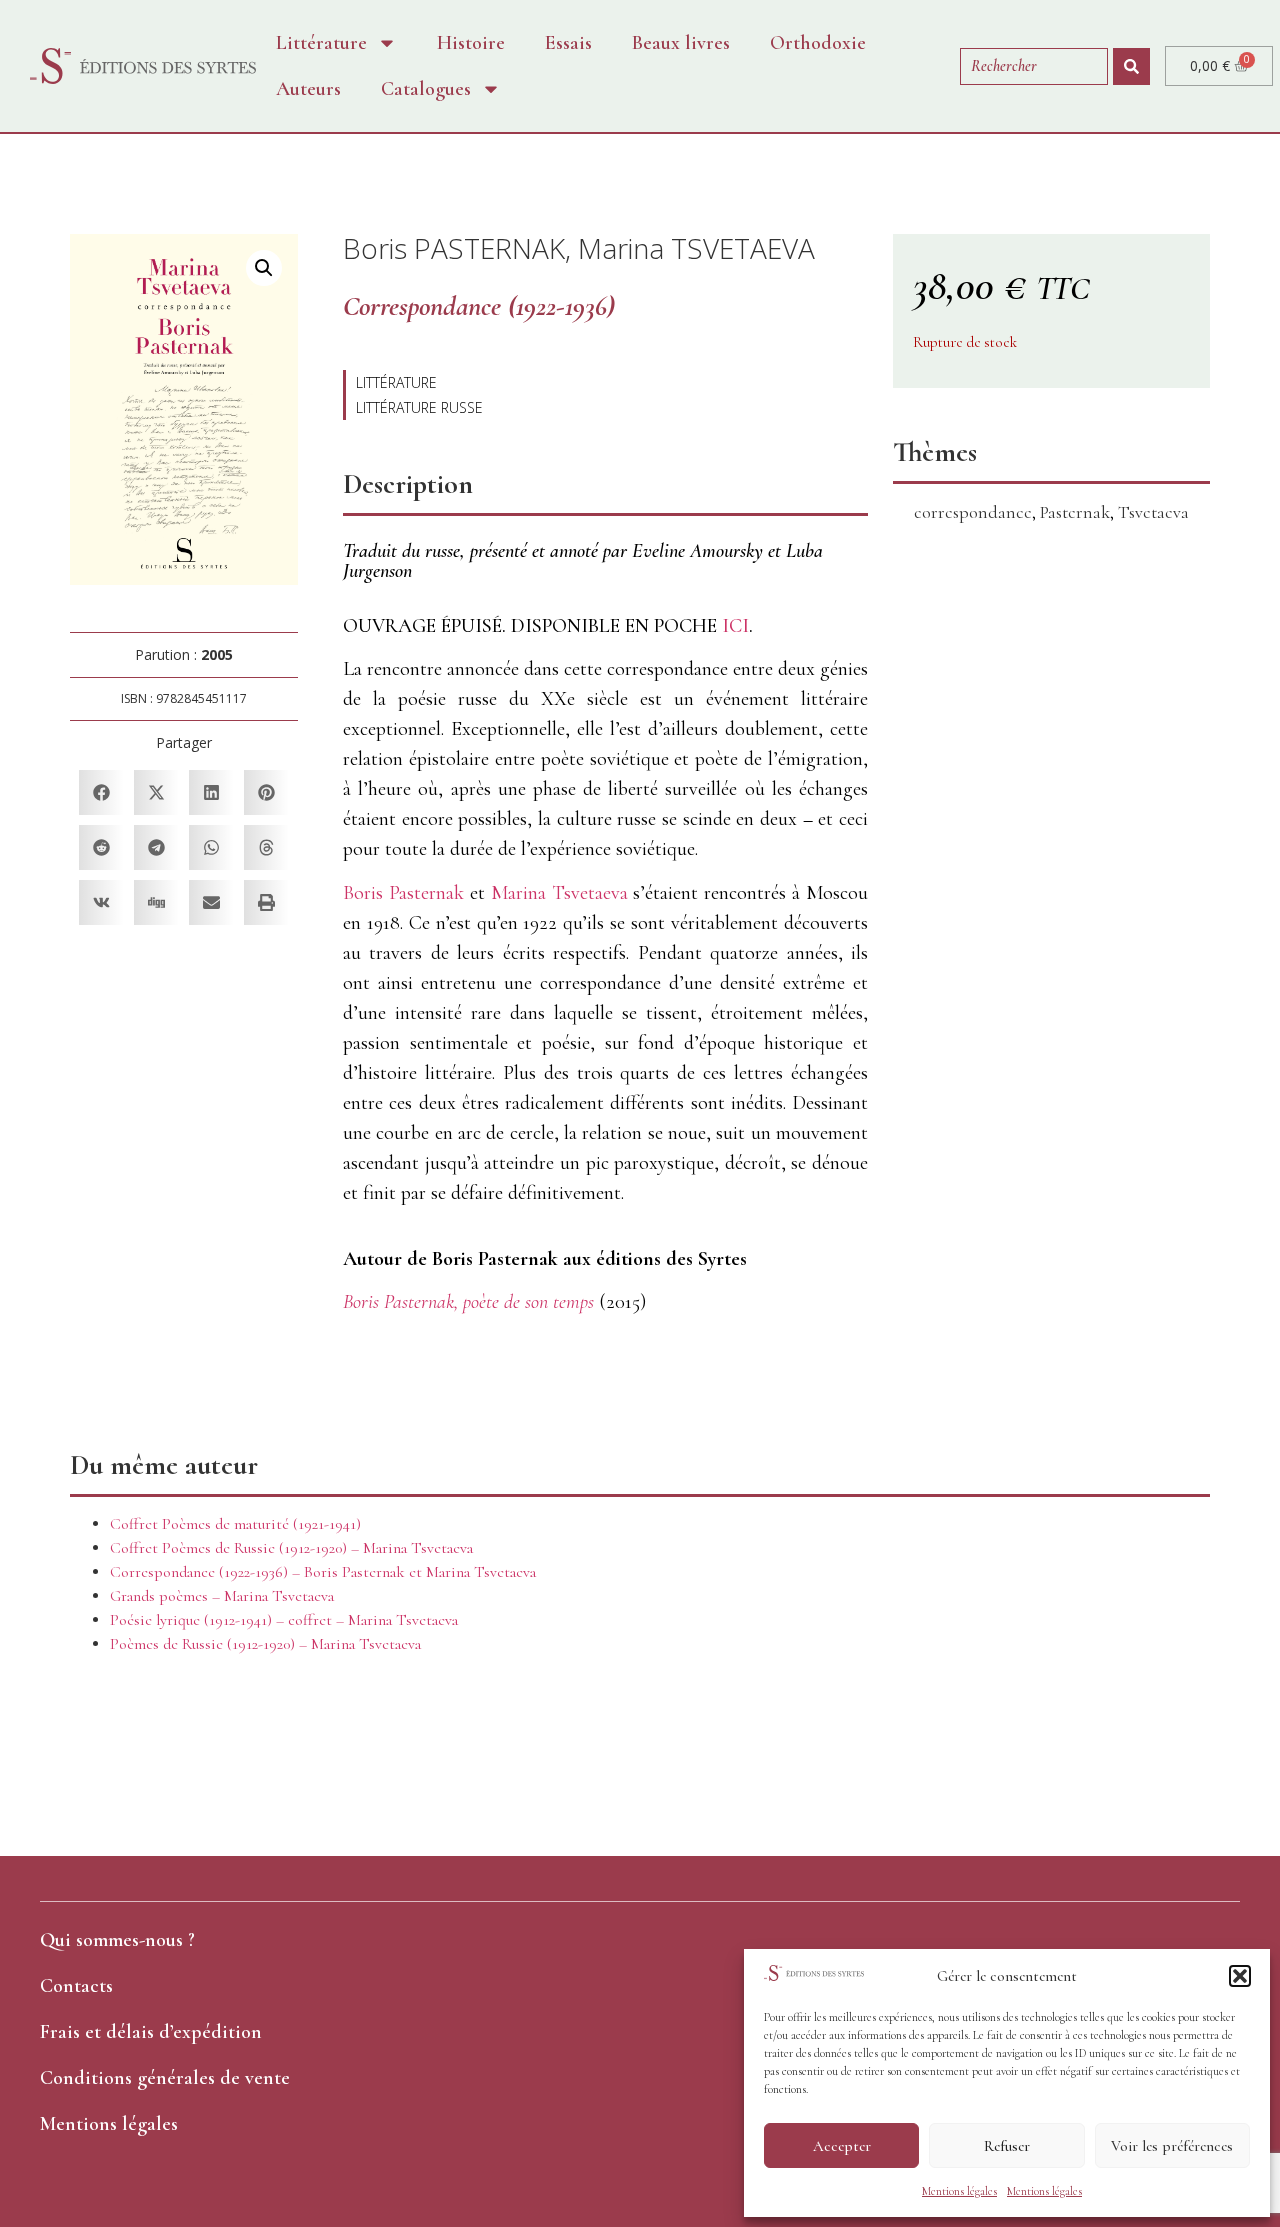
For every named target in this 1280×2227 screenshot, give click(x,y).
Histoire (471, 43)
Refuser (1007, 2146)
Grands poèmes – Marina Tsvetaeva (222, 1596)
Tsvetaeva (1153, 512)
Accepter (842, 2146)
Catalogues (426, 89)
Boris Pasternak (403, 893)
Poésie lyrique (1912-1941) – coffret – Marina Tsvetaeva (284, 1620)
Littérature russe (419, 407)
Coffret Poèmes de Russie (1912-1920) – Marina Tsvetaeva (291, 1548)
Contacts (76, 1986)
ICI (735, 626)
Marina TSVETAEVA (696, 248)
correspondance (973, 512)
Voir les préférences (1172, 2146)
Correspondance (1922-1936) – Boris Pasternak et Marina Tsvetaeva (323, 1572)
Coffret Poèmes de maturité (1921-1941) (235, 1524)
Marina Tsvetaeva (559, 893)
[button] (1240, 1976)
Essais (568, 43)
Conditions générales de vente (165, 2078)
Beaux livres (681, 43)
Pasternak (1075, 512)
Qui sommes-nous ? (117, 1940)
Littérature (321, 43)
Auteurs (308, 89)
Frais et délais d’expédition (151, 2032)
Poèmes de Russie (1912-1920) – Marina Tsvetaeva (265, 1644)
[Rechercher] (1131, 66)
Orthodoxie (818, 43)
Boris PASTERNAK (454, 248)
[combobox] (1034, 66)
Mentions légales (959, 2191)
